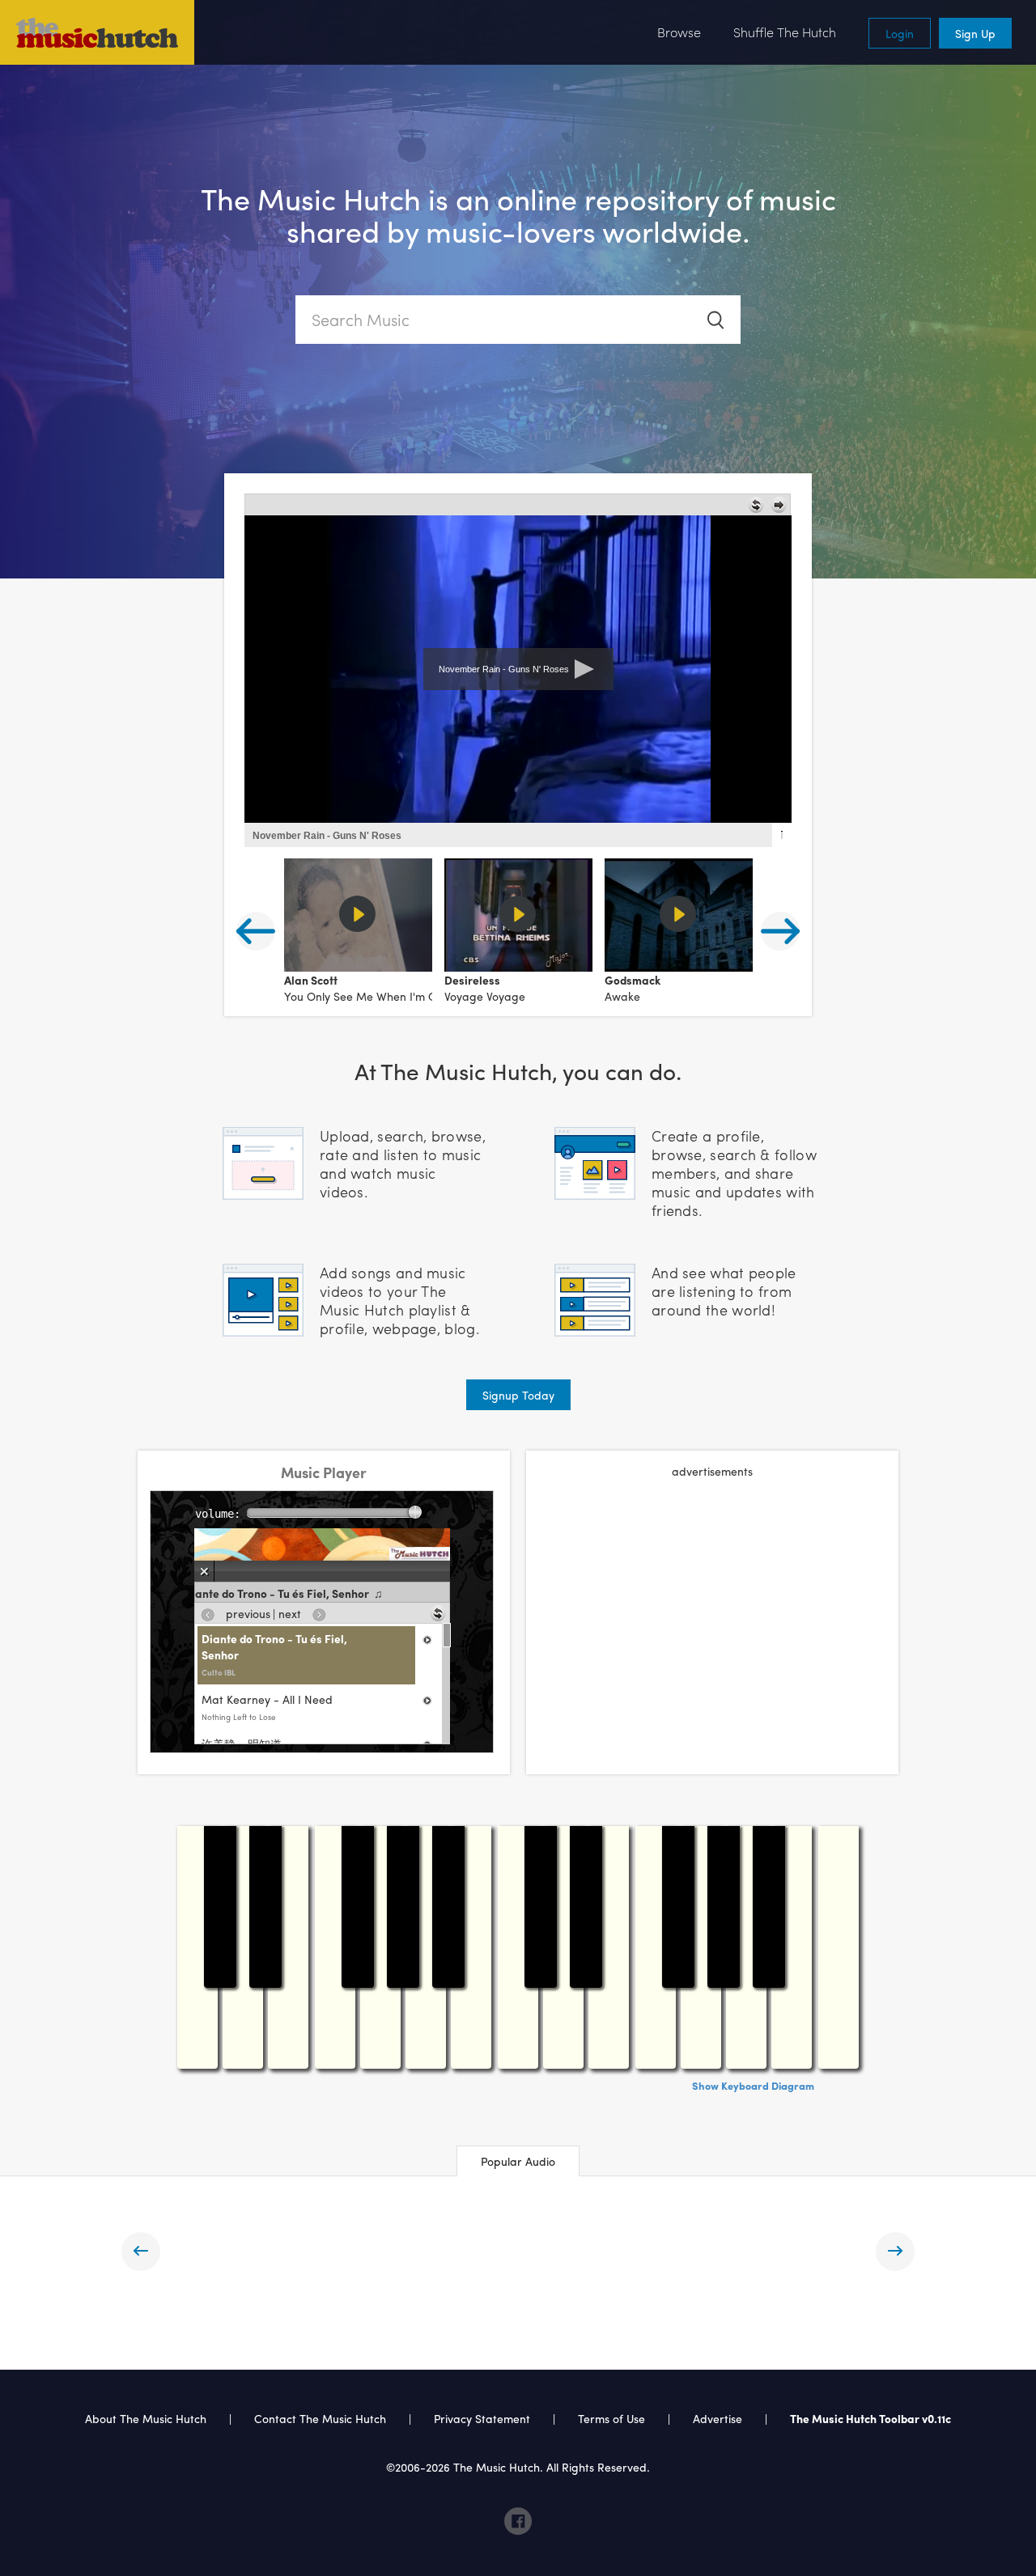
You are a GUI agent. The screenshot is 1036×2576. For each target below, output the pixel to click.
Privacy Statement (482, 2418)
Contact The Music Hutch (322, 2418)
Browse (679, 32)
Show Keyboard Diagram (753, 2085)
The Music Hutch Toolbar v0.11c (870, 2418)
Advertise (718, 2418)
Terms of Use (611, 2418)
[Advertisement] (712, 1608)
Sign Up (975, 33)
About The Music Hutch (146, 2418)
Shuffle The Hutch (785, 32)
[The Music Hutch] (97, 32)
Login (900, 33)
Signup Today (518, 1395)
